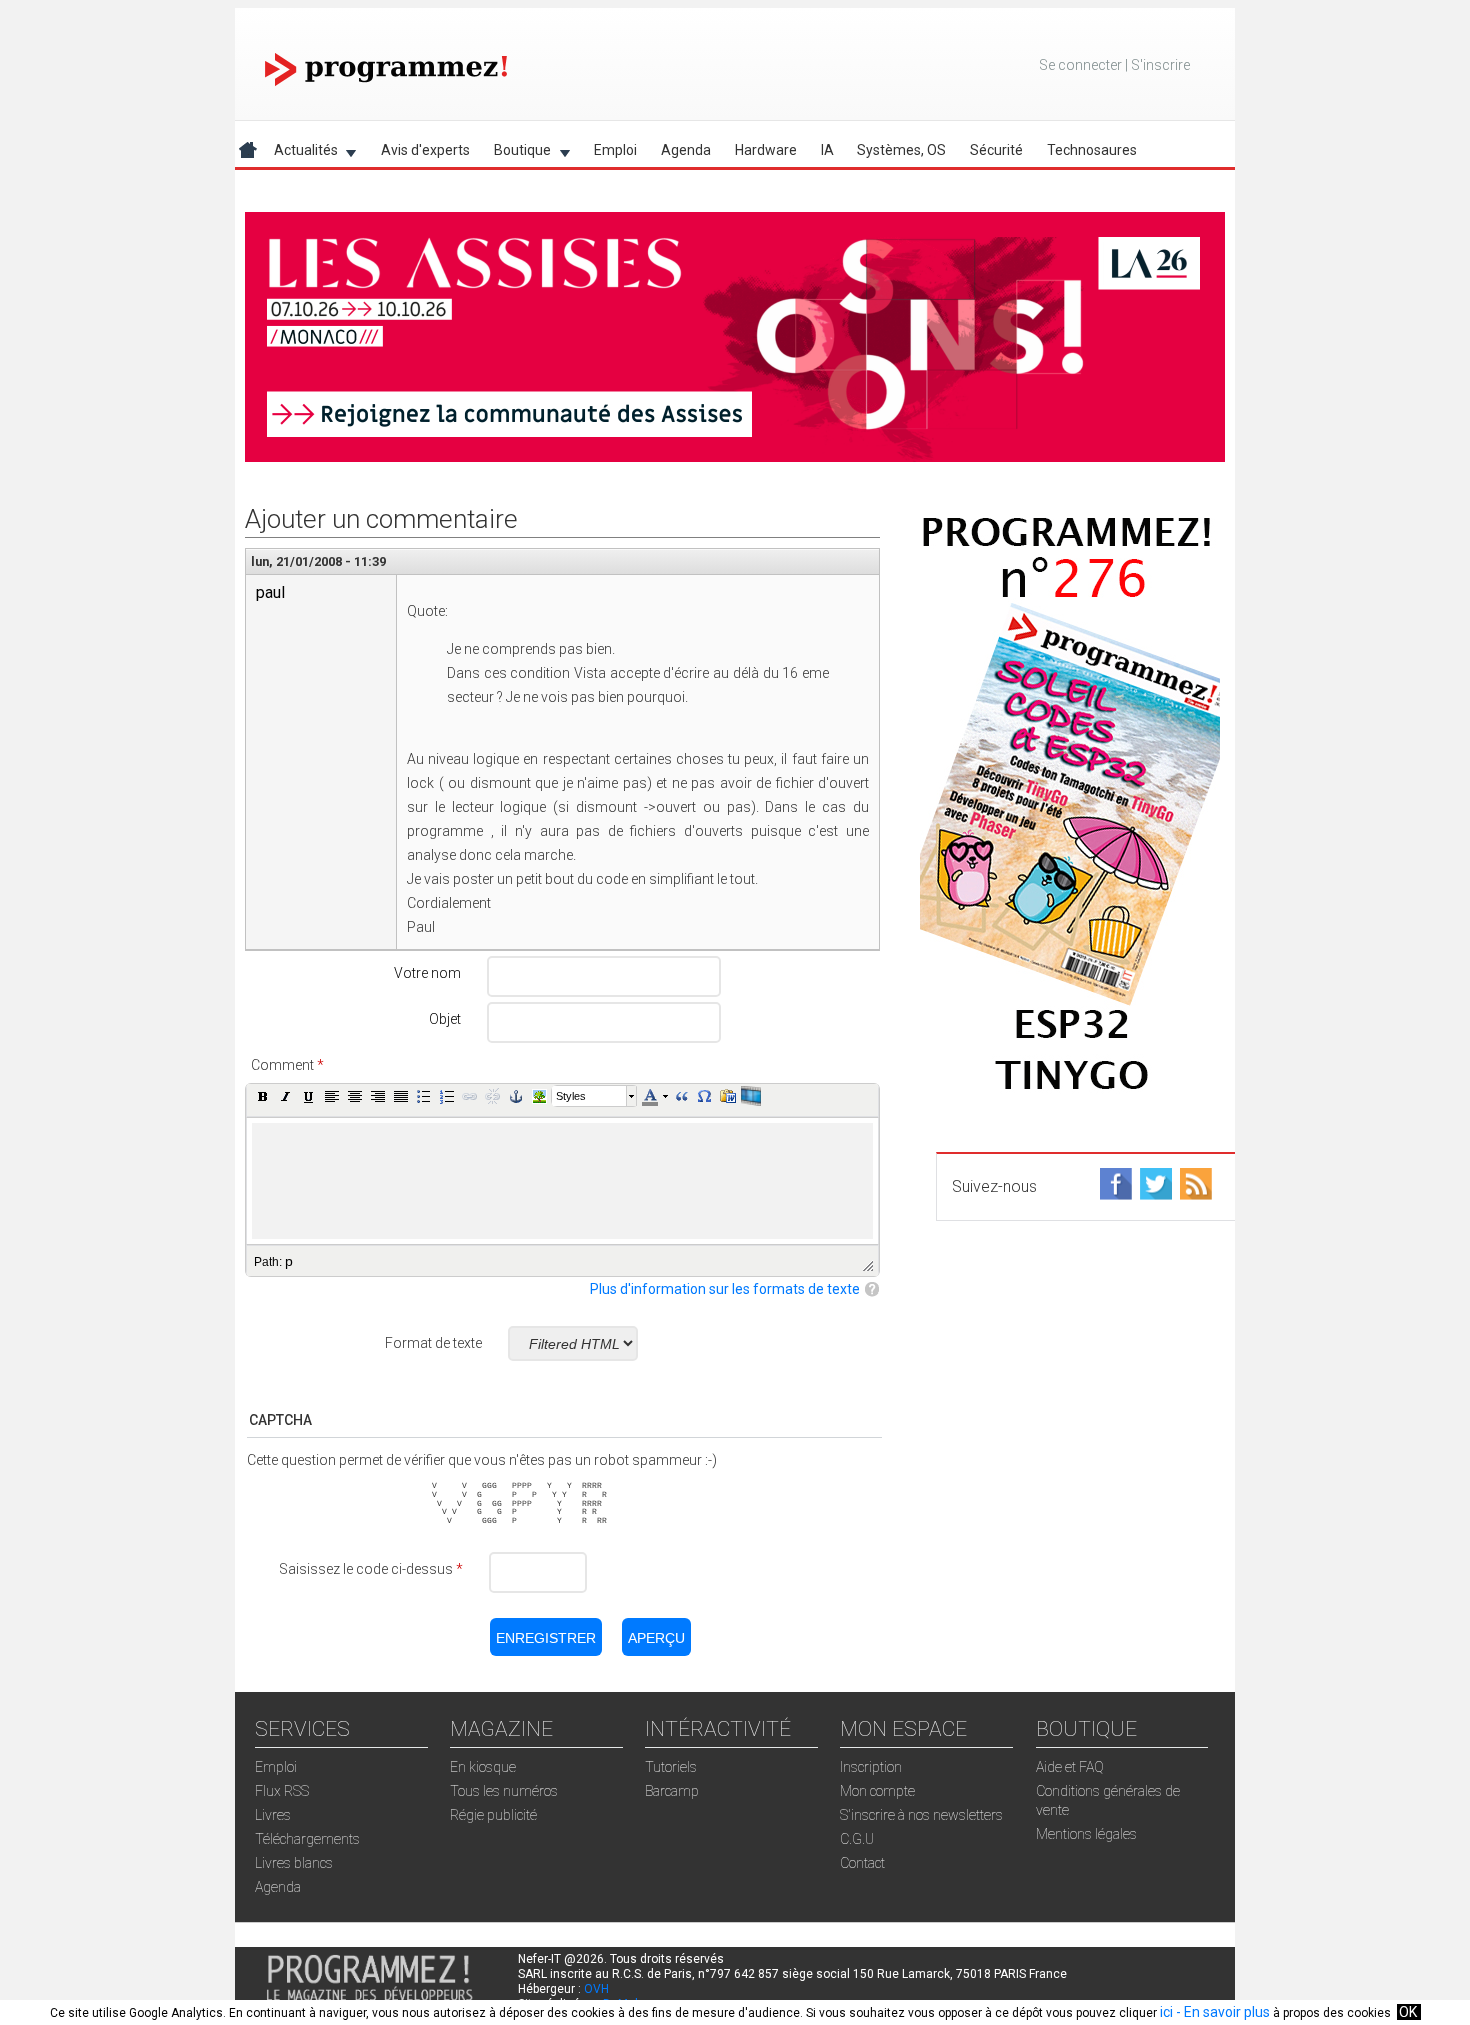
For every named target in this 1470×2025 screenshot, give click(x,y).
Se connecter (1080, 65)
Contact (862, 1863)
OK (1408, 2012)
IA (827, 150)
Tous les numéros (504, 1791)
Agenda (686, 150)
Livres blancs (294, 1863)
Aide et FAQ (1070, 1767)
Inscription (871, 1767)
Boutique (516, 153)
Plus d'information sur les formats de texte (725, 1289)
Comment (287, 1065)
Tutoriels (671, 1767)
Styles (571, 1096)
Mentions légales (1086, 1834)
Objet (445, 1019)
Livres (273, 1815)
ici (1166, 2012)
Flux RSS (282, 1791)
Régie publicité (493, 1815)
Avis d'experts (425, 150)
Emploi (615, 150)
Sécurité (996, 150)
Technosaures (1092, 150)
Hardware (766, 150)
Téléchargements (307, 1839)
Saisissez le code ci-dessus (371, 1569)
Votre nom (427, 973)
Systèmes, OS (901, 150)
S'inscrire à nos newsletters (921, 1815)
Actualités (300, 153)
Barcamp (672, 1791)
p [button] (289, 1261)
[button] (263, 1096)
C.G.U (857, 1839)
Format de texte (433, 1343)
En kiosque (483, 1767)
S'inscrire (1160, 65)
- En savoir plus (1221, 2012)
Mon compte (877, 1791)
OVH (596, 1989)
